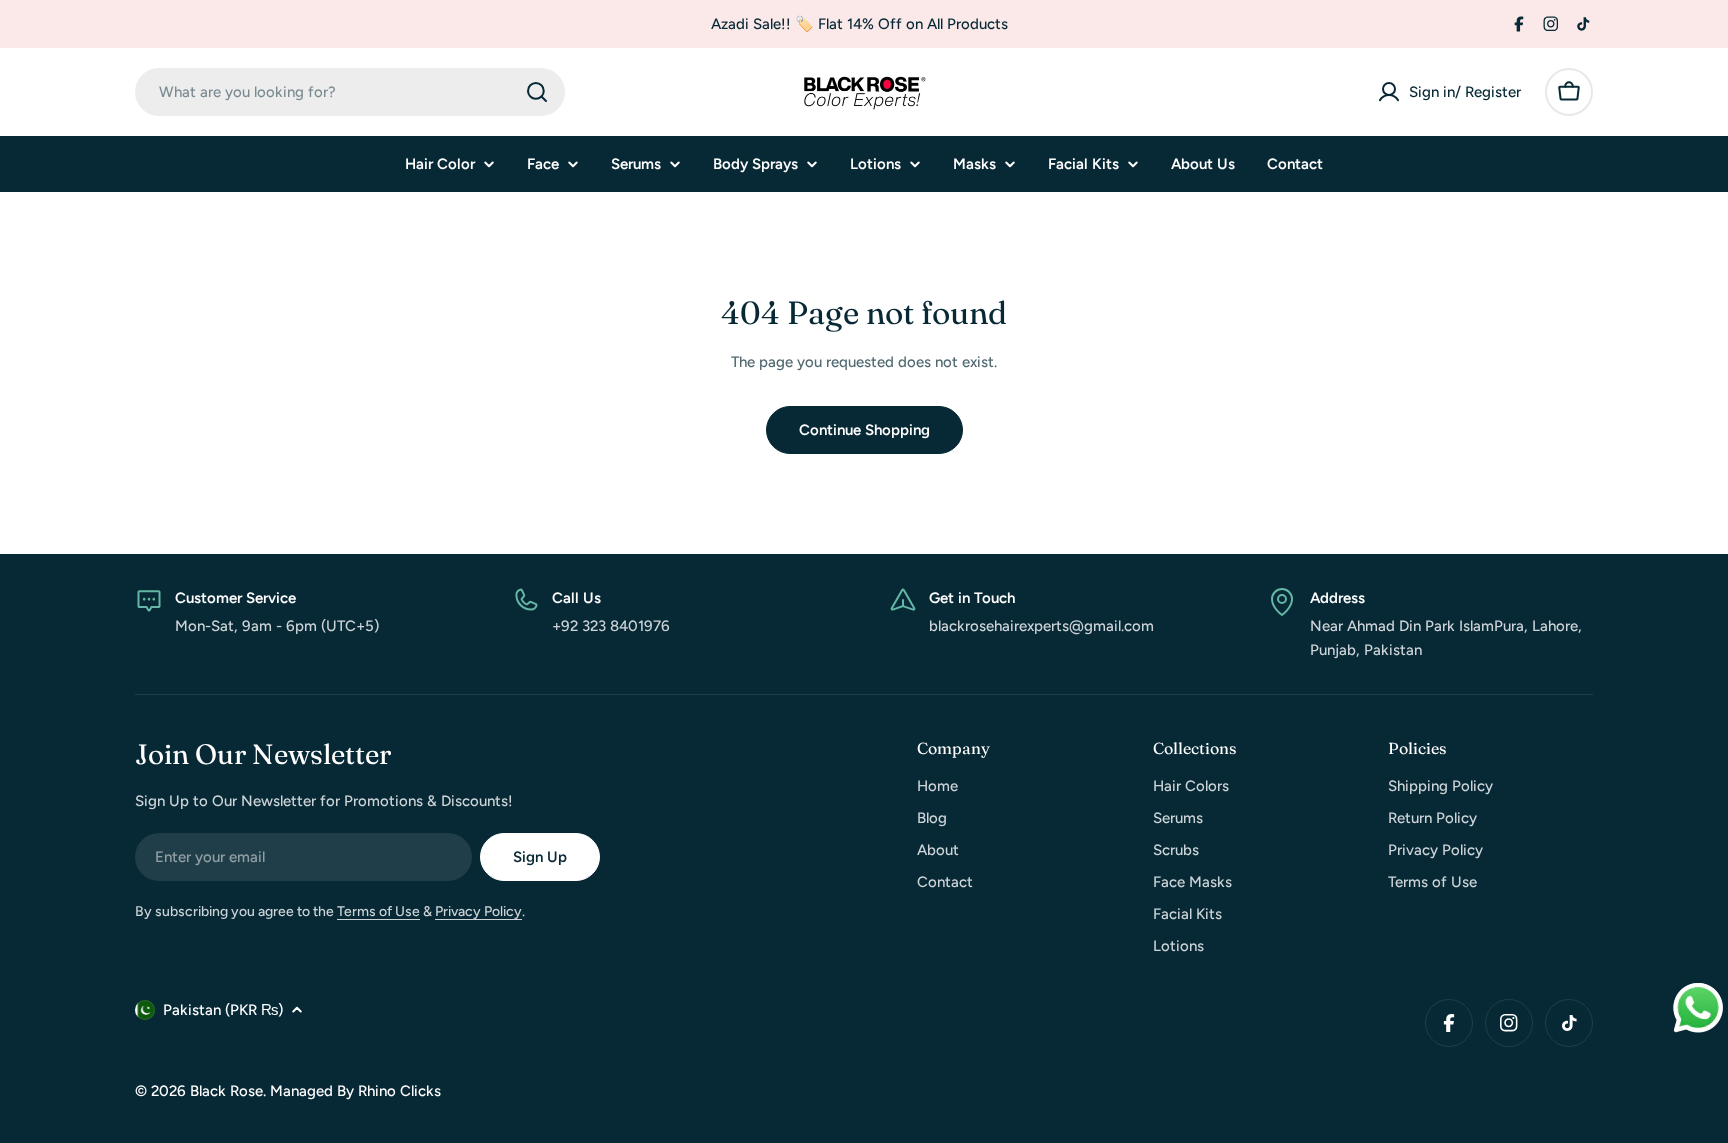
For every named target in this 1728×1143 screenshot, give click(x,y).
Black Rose (226, 1091)
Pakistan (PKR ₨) (223, 1010)
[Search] (537, 92)
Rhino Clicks (399, 1091)
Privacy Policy (478, 911)
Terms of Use (378, 911)
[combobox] (350, 92)
